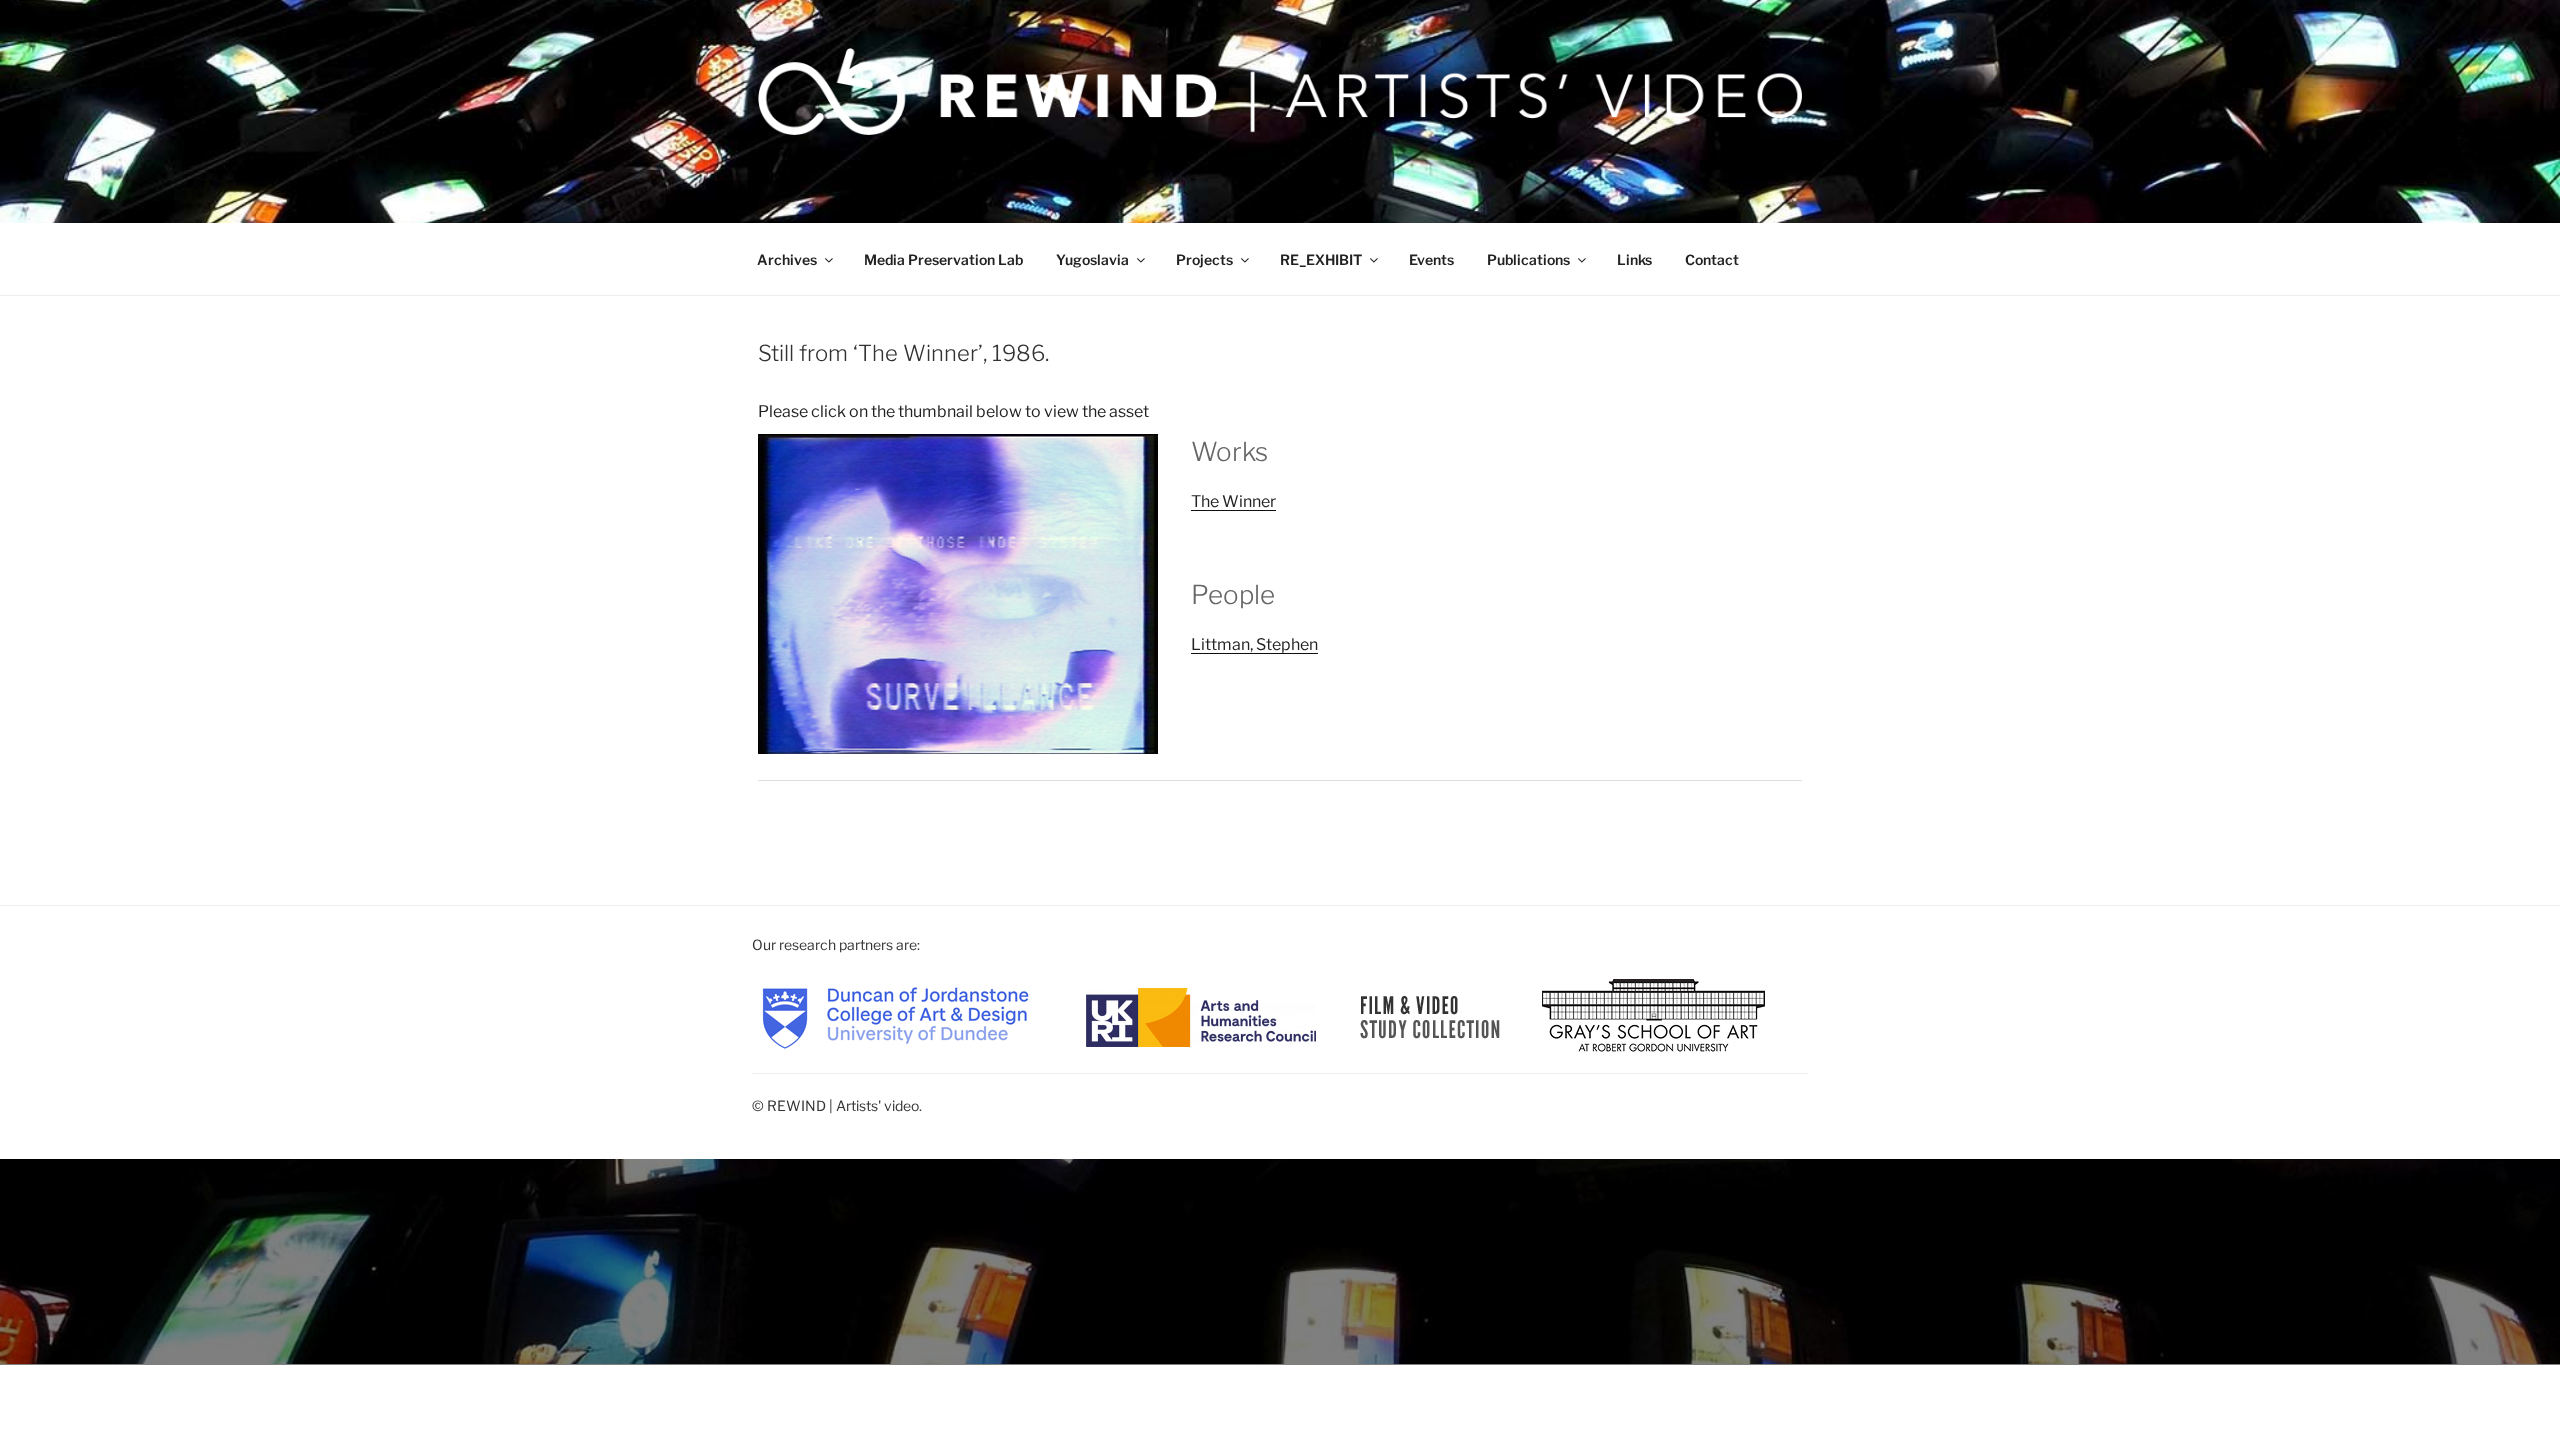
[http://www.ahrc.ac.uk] (1201, 1015)
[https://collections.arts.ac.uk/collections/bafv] (1430, 1015)
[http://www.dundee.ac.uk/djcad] (895, 1015)
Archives (787, 259)
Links (1634, 259)
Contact (1712, 259)
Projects (1204, 259)
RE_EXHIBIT (1321, 259)
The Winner (1233, 501)
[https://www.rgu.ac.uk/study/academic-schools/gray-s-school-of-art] (1653, 1015)
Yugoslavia (1092, 259)
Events (1431, 259)
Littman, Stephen (1254, 644)
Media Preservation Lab (943, 259)
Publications (1528, 259)
